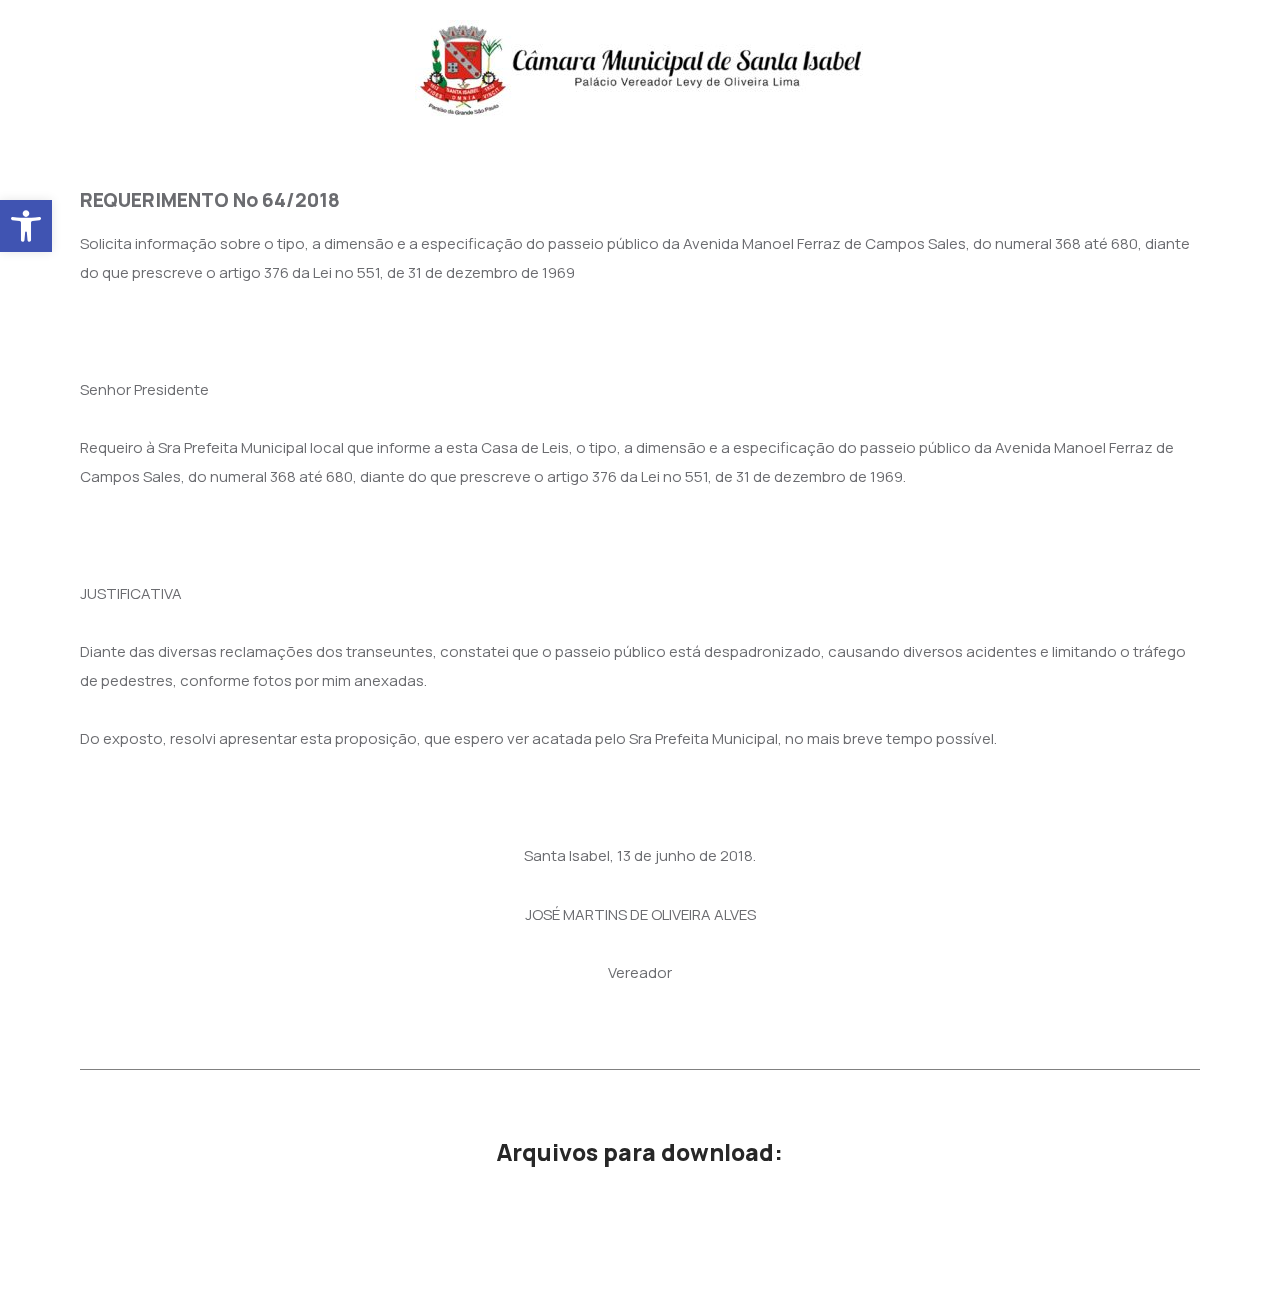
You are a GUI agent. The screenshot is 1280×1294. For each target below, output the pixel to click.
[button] (26, 226)
